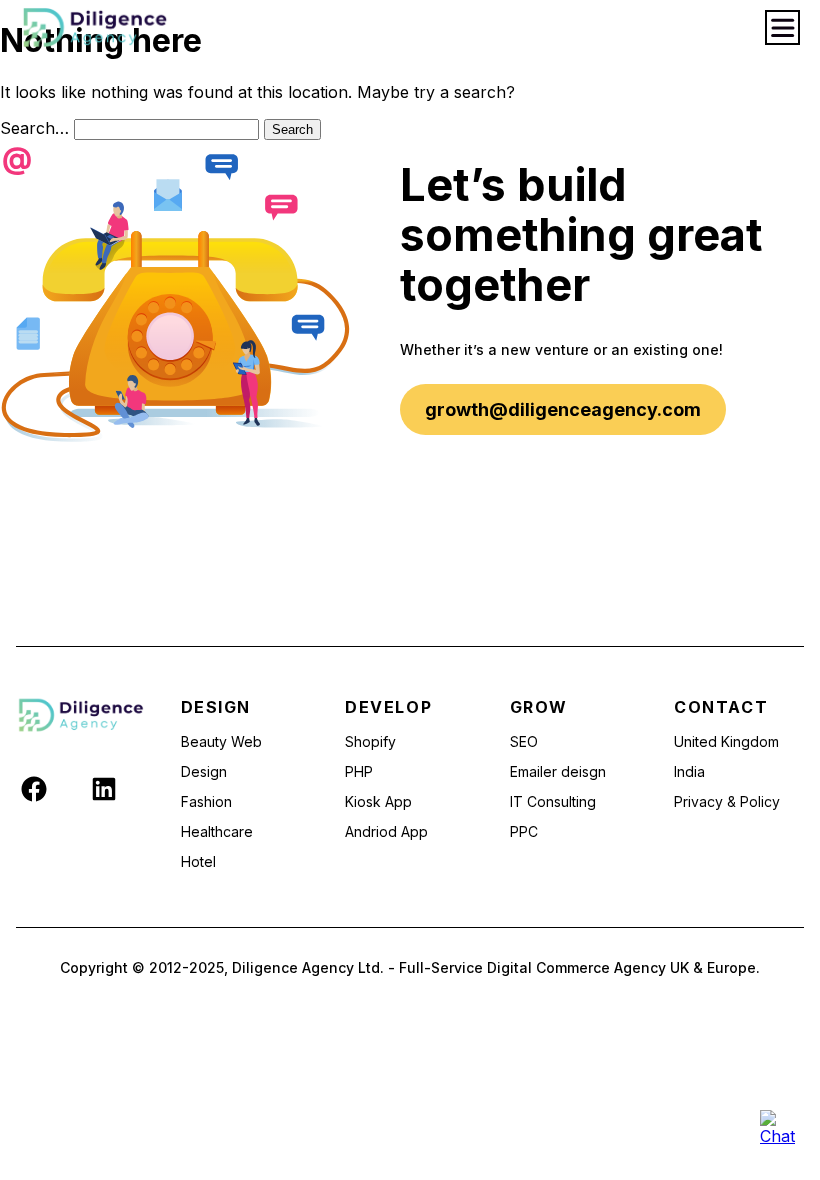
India (689, 771)
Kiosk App (378, 801)
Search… (34, 128)
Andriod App (386, 831)
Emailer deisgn (558, 771)
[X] (69, 788)
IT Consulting (553, 801)
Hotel (198, 861)
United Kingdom (726, 741)
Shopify (370, 741)
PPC (524, 831)
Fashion (206, 801)
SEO (524, 741)
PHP (359, 771)
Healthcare (217, 831)
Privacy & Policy (727, 801)
